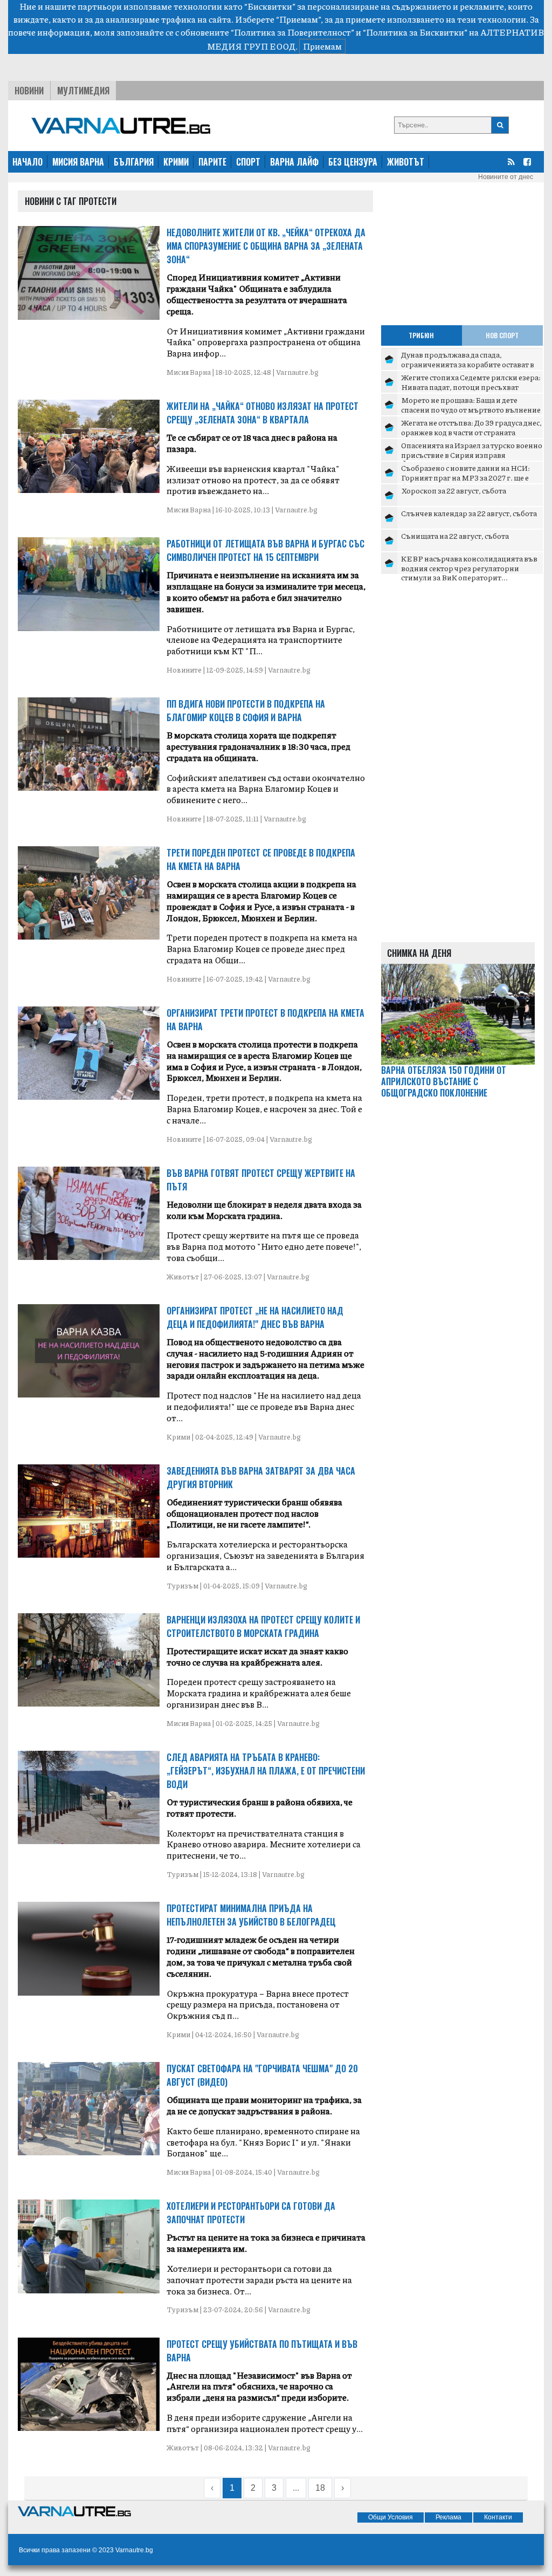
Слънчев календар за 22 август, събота (469, 513)
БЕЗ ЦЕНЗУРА (353, 162)
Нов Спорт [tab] (502, 335)
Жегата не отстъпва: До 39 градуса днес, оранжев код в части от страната (471, 427)
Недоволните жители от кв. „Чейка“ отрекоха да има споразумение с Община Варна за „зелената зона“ (266, 246)
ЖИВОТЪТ (406, 162)
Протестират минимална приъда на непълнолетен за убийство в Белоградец (251, 1915)
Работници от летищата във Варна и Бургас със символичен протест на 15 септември (265, 550)
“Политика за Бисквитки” (415, 32)
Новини (29, 91)
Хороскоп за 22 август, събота (454, 490)
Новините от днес (506, 177)
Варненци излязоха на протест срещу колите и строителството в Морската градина (263, 1626)
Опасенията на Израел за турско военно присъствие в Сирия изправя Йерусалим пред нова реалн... (472, 454)
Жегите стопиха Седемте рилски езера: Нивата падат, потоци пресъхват (471, 382)
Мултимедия (83, 91)
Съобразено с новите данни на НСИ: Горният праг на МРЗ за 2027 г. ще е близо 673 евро (465, 477)
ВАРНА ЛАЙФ (294, 162)
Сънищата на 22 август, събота (455, 536)
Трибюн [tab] (421, 335)
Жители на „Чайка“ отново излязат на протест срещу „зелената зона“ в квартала (263, 413)
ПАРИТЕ (212, 162)
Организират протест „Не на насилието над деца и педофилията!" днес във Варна (255, 1317)
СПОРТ (248, 162)
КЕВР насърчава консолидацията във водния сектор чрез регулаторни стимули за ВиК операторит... (469, 568)
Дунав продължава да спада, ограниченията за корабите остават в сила (468, 364)
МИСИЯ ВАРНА (78, 162)
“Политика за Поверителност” (292, 32)
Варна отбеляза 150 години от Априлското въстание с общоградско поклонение (444, 1081)
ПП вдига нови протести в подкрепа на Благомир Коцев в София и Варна (246, 711)
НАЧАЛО (27, 162)
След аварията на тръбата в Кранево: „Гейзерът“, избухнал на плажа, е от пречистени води (266, 1771)
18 (320, 2488)
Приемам (322, 46)
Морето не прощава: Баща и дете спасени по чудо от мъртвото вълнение (471, 405)
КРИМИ (176, 162)
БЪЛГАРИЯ (134, 162)
